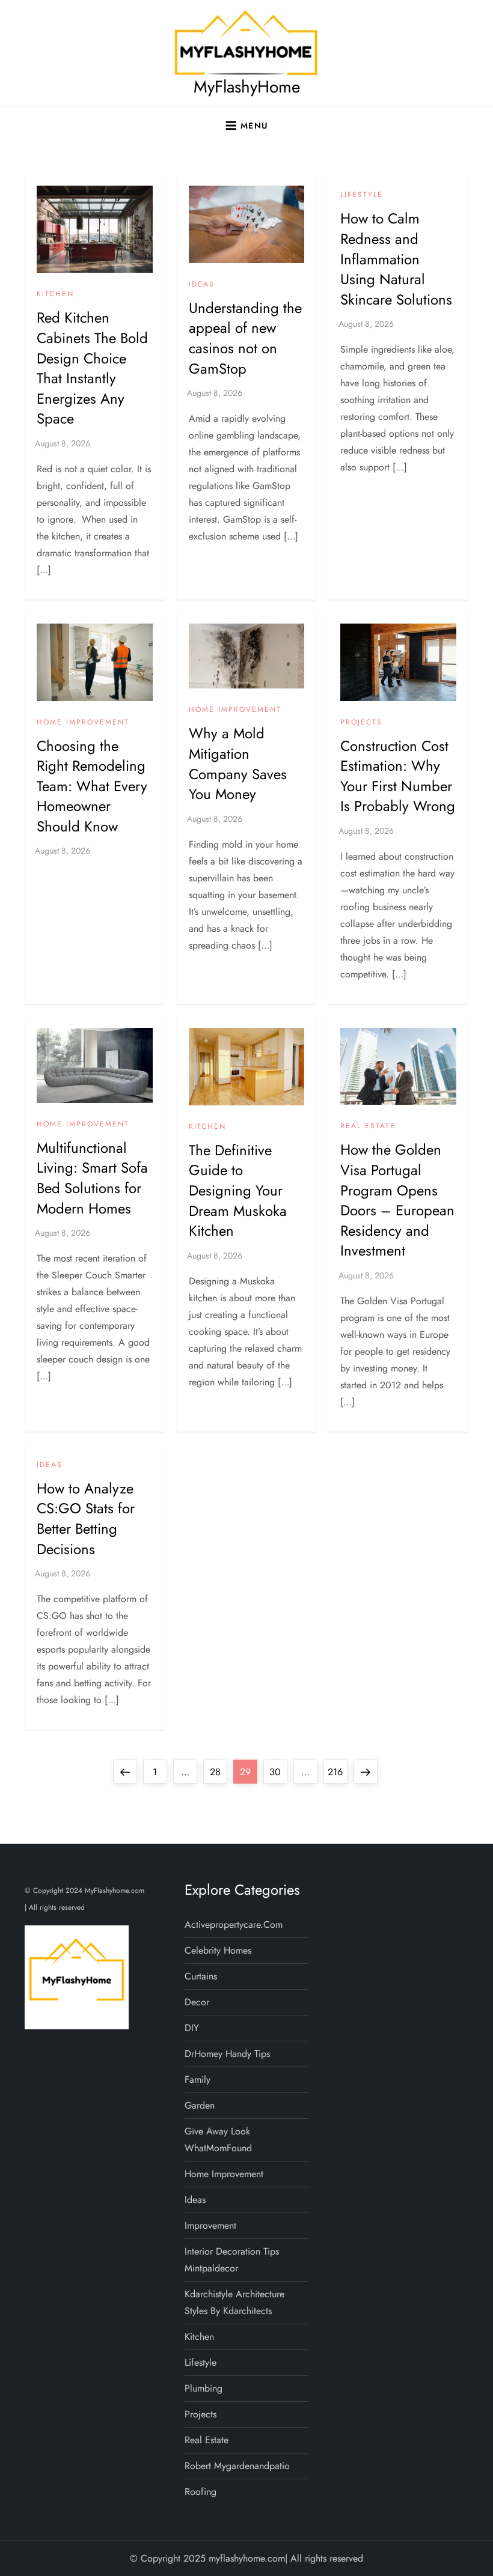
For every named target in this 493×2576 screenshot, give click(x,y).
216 (337, 1772)
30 (278, 1772)
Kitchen (55, 294)
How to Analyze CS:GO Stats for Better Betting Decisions (86, 1519)
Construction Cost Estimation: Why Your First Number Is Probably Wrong (398, 776)
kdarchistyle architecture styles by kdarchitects (234, 2302)
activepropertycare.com (234, 1924)
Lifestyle (362, 195)
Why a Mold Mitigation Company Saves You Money (238, 764)
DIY (192, 2028)
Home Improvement (83, 723)
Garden (200, 2105)
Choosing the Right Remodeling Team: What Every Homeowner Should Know (92, 786)
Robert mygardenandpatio (237, 2466)
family (198, 2079)
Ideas (202, 285)
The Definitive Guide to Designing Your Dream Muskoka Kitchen (238, 1190)
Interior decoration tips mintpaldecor (232, 2260)
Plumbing (204, 2388)
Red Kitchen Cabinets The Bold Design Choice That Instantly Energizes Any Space (92, 368)
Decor (197, 2002)
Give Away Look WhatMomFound (218, 2140)
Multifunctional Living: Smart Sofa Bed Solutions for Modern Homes (92, 1178)
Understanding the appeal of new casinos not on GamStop (245, 338)
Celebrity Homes (218, 1950)
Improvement (210, 2225)
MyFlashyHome (247, 87)
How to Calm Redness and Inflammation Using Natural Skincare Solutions (396, 259)
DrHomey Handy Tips (227, 2054)
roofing (201, 2492)
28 (218, 1772)
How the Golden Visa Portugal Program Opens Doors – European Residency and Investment (397, 1200)
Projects (361, 723)
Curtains (201, 1976)
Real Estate (368, 1126)
